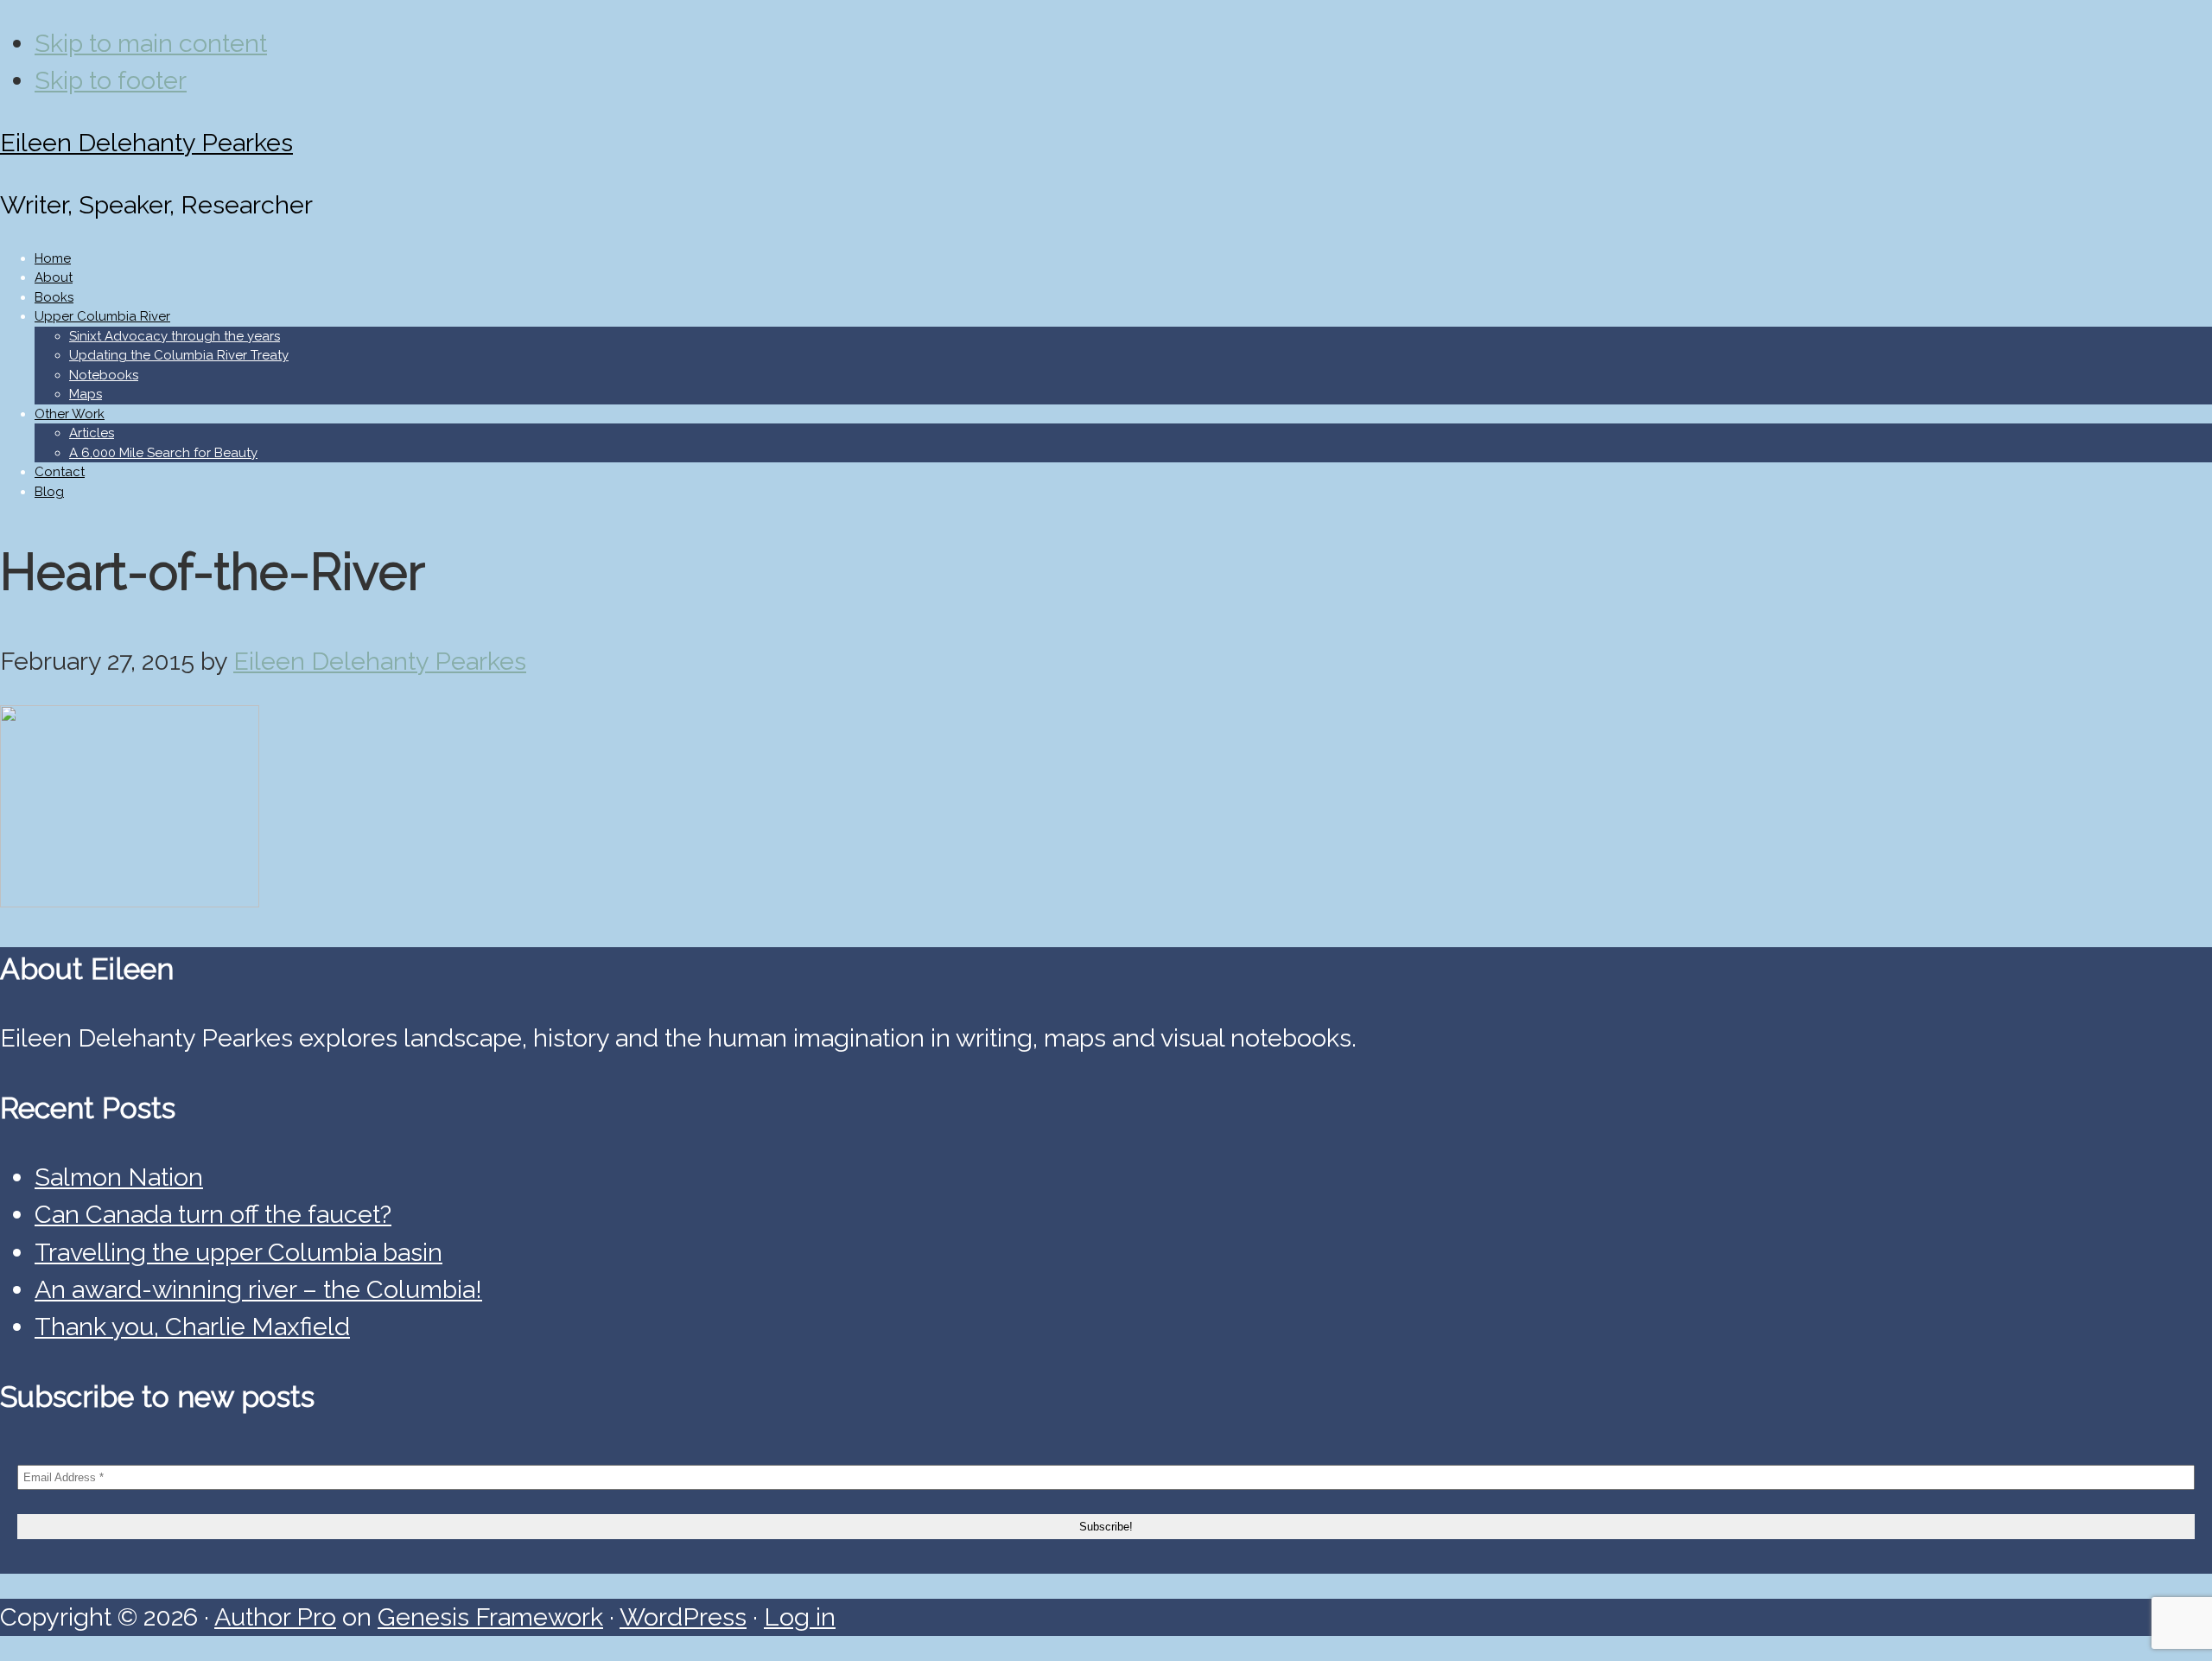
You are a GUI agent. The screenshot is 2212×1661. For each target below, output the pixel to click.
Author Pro (275, 1617)
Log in (800, 1617)
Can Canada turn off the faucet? (213, 1214)
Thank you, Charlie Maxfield (192, 1327)
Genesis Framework (490, 1617)
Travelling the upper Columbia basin (238, 1252)
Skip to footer (111, 80)
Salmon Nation (119, 1177)
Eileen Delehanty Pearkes (146, 143)
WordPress (683, 1617)
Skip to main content (151, 43)
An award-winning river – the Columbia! (258, 1289)
